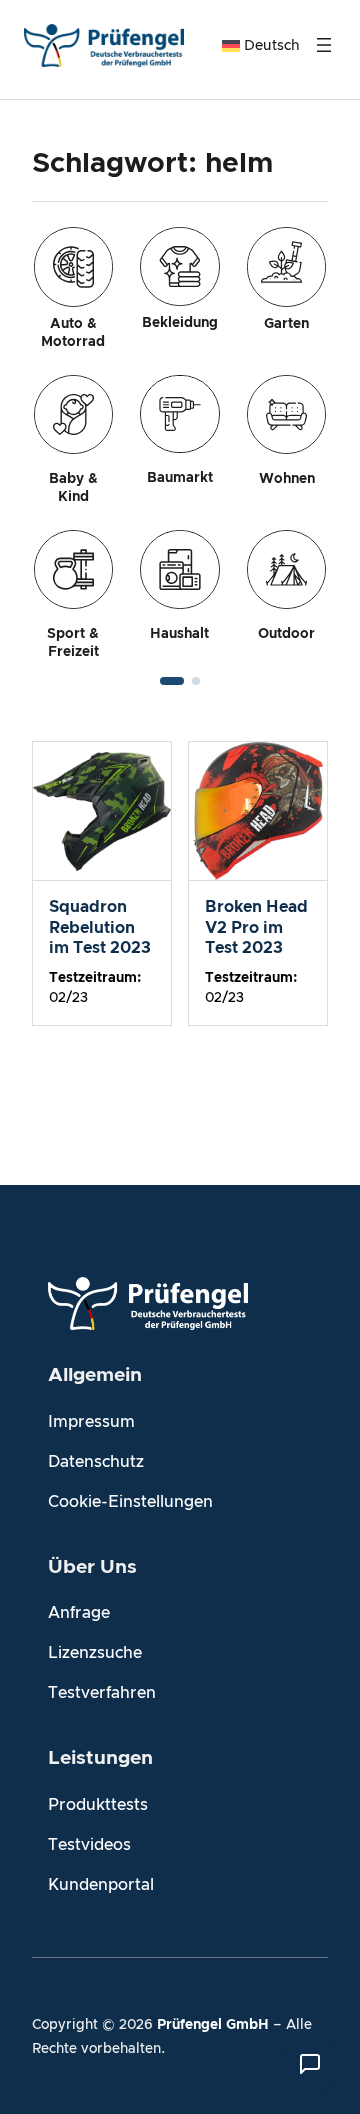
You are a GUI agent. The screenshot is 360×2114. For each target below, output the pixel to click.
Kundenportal (101, 1885)
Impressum (91, 1422)
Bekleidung (180, 323)
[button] (172, 681)
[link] (180, 444)
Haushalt (179, 634)
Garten (286, 324)
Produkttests (98, 1805)
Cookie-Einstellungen (130, 1502)
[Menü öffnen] (324, 45)
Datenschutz (96, 1462)
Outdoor (286, 634)
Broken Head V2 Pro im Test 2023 (256, 927)
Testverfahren (102, 1693)
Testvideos (89, 1845)
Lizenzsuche (95, 1653)
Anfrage (79, 1613)
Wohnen (287, 479)
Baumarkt (180, 478)
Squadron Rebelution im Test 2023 (100, 927)
